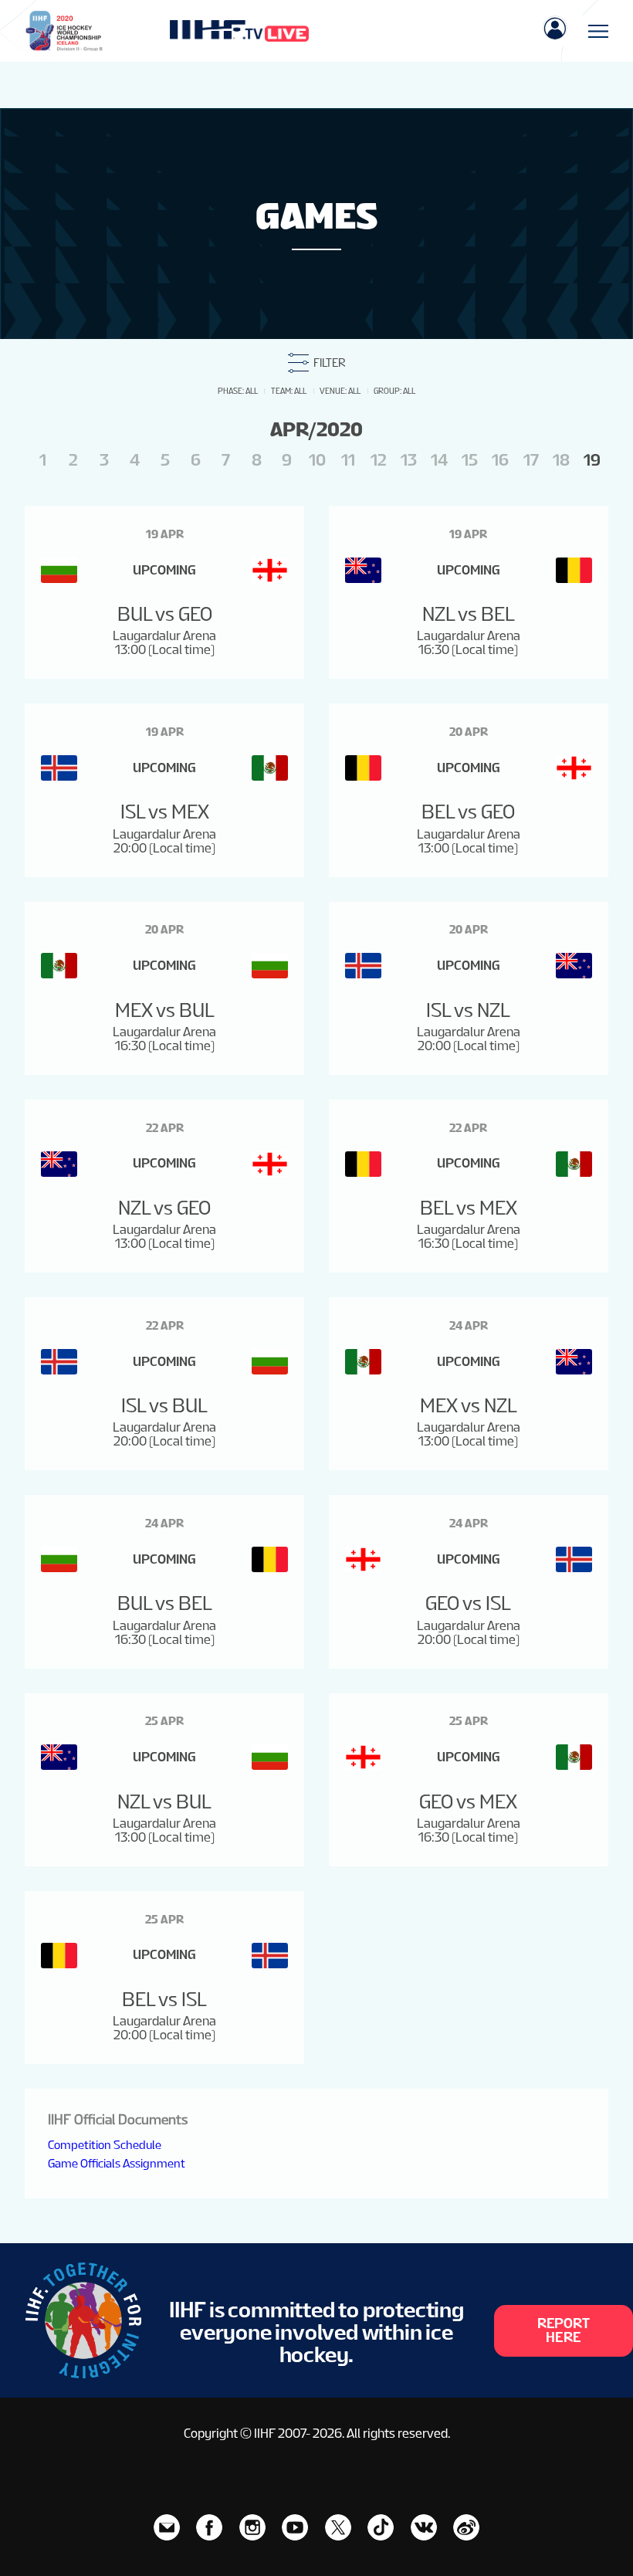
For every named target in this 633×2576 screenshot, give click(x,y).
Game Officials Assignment (117, 2163)
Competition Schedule (105, 2145)
